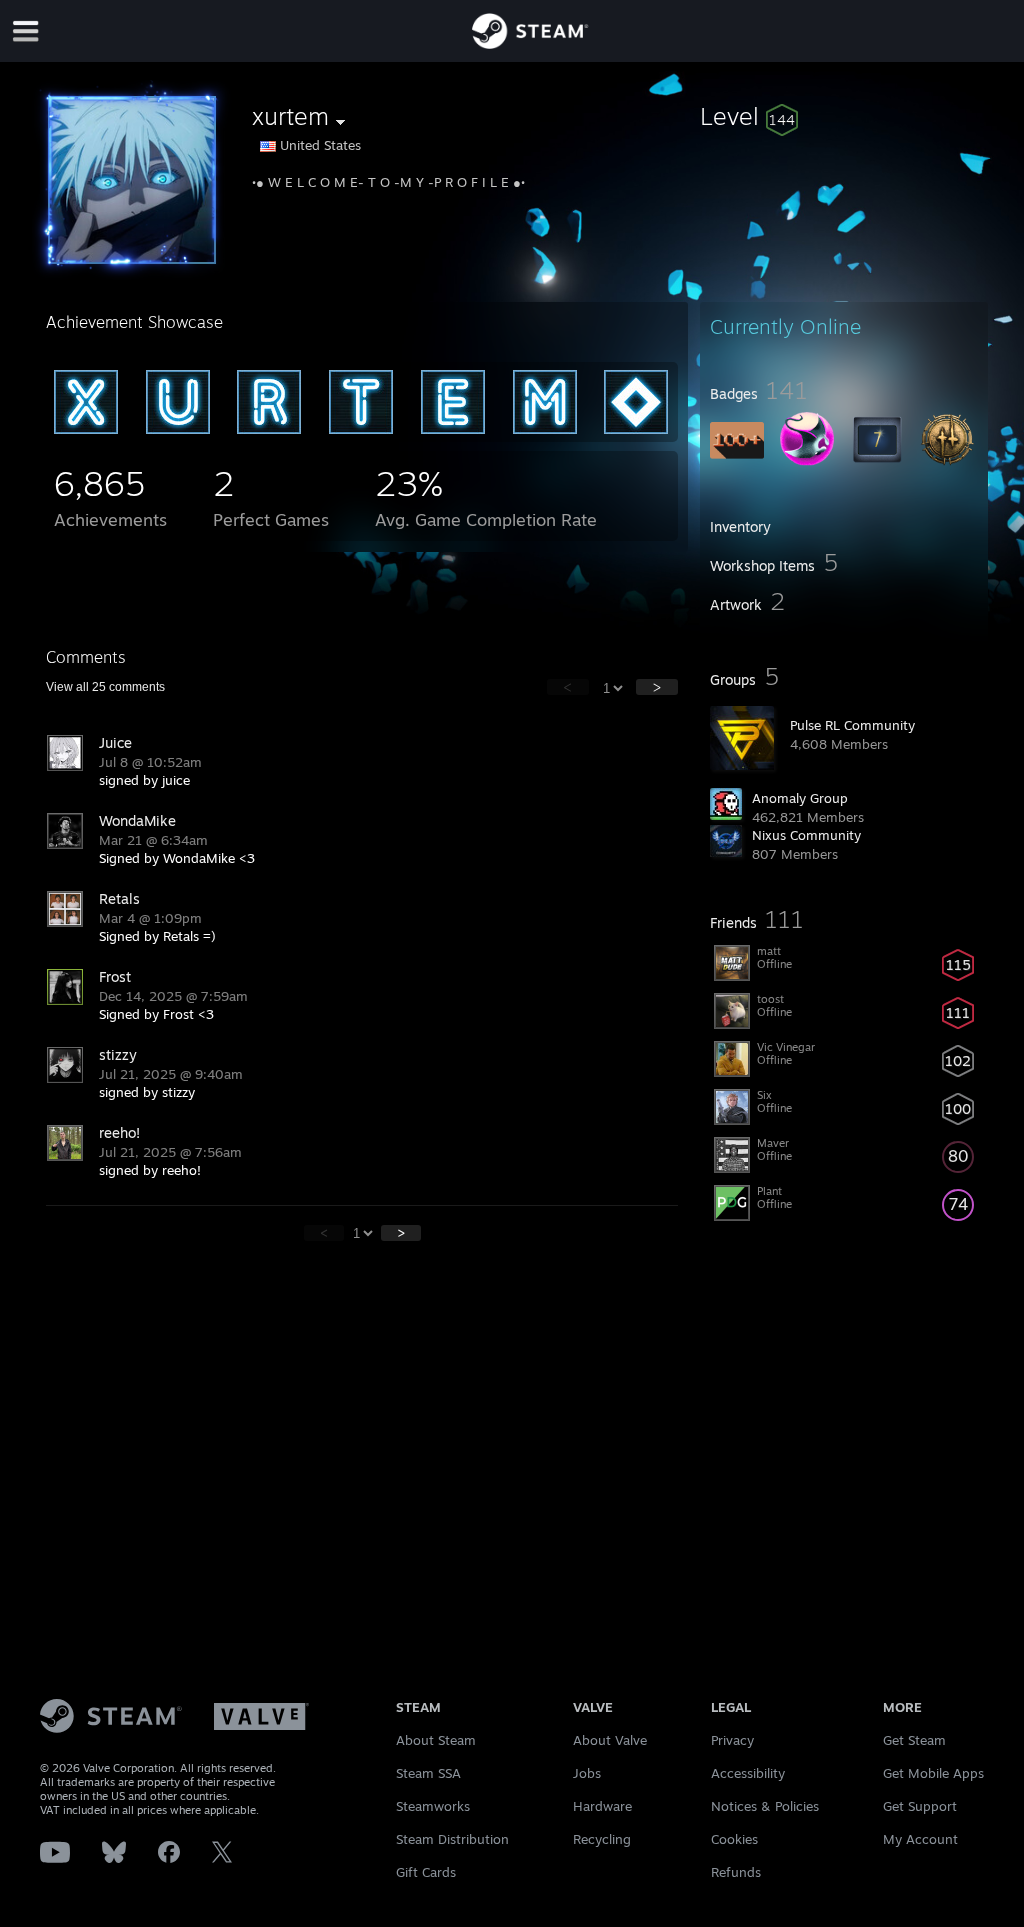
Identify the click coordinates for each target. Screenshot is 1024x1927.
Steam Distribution (452, 1839)
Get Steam (914, 1740)
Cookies (734, 1839)
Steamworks (433, 1806)
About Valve (610, 1740)
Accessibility (748, 1773)
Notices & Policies (765, 1806)
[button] (844, 116)
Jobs (587, 1773)
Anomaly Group (800, 798)
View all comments (105, 687)
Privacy (732, 1740)
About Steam (436, 1740)
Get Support (920, 1806)
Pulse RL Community (852, 725)
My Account (920, 1839)
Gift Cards (426, 1872)
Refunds (736, 1872)
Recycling (602, 1839)
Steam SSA (428, 1773)
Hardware (602, 1806)
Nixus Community (806, 835)
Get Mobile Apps (933, 1773)
